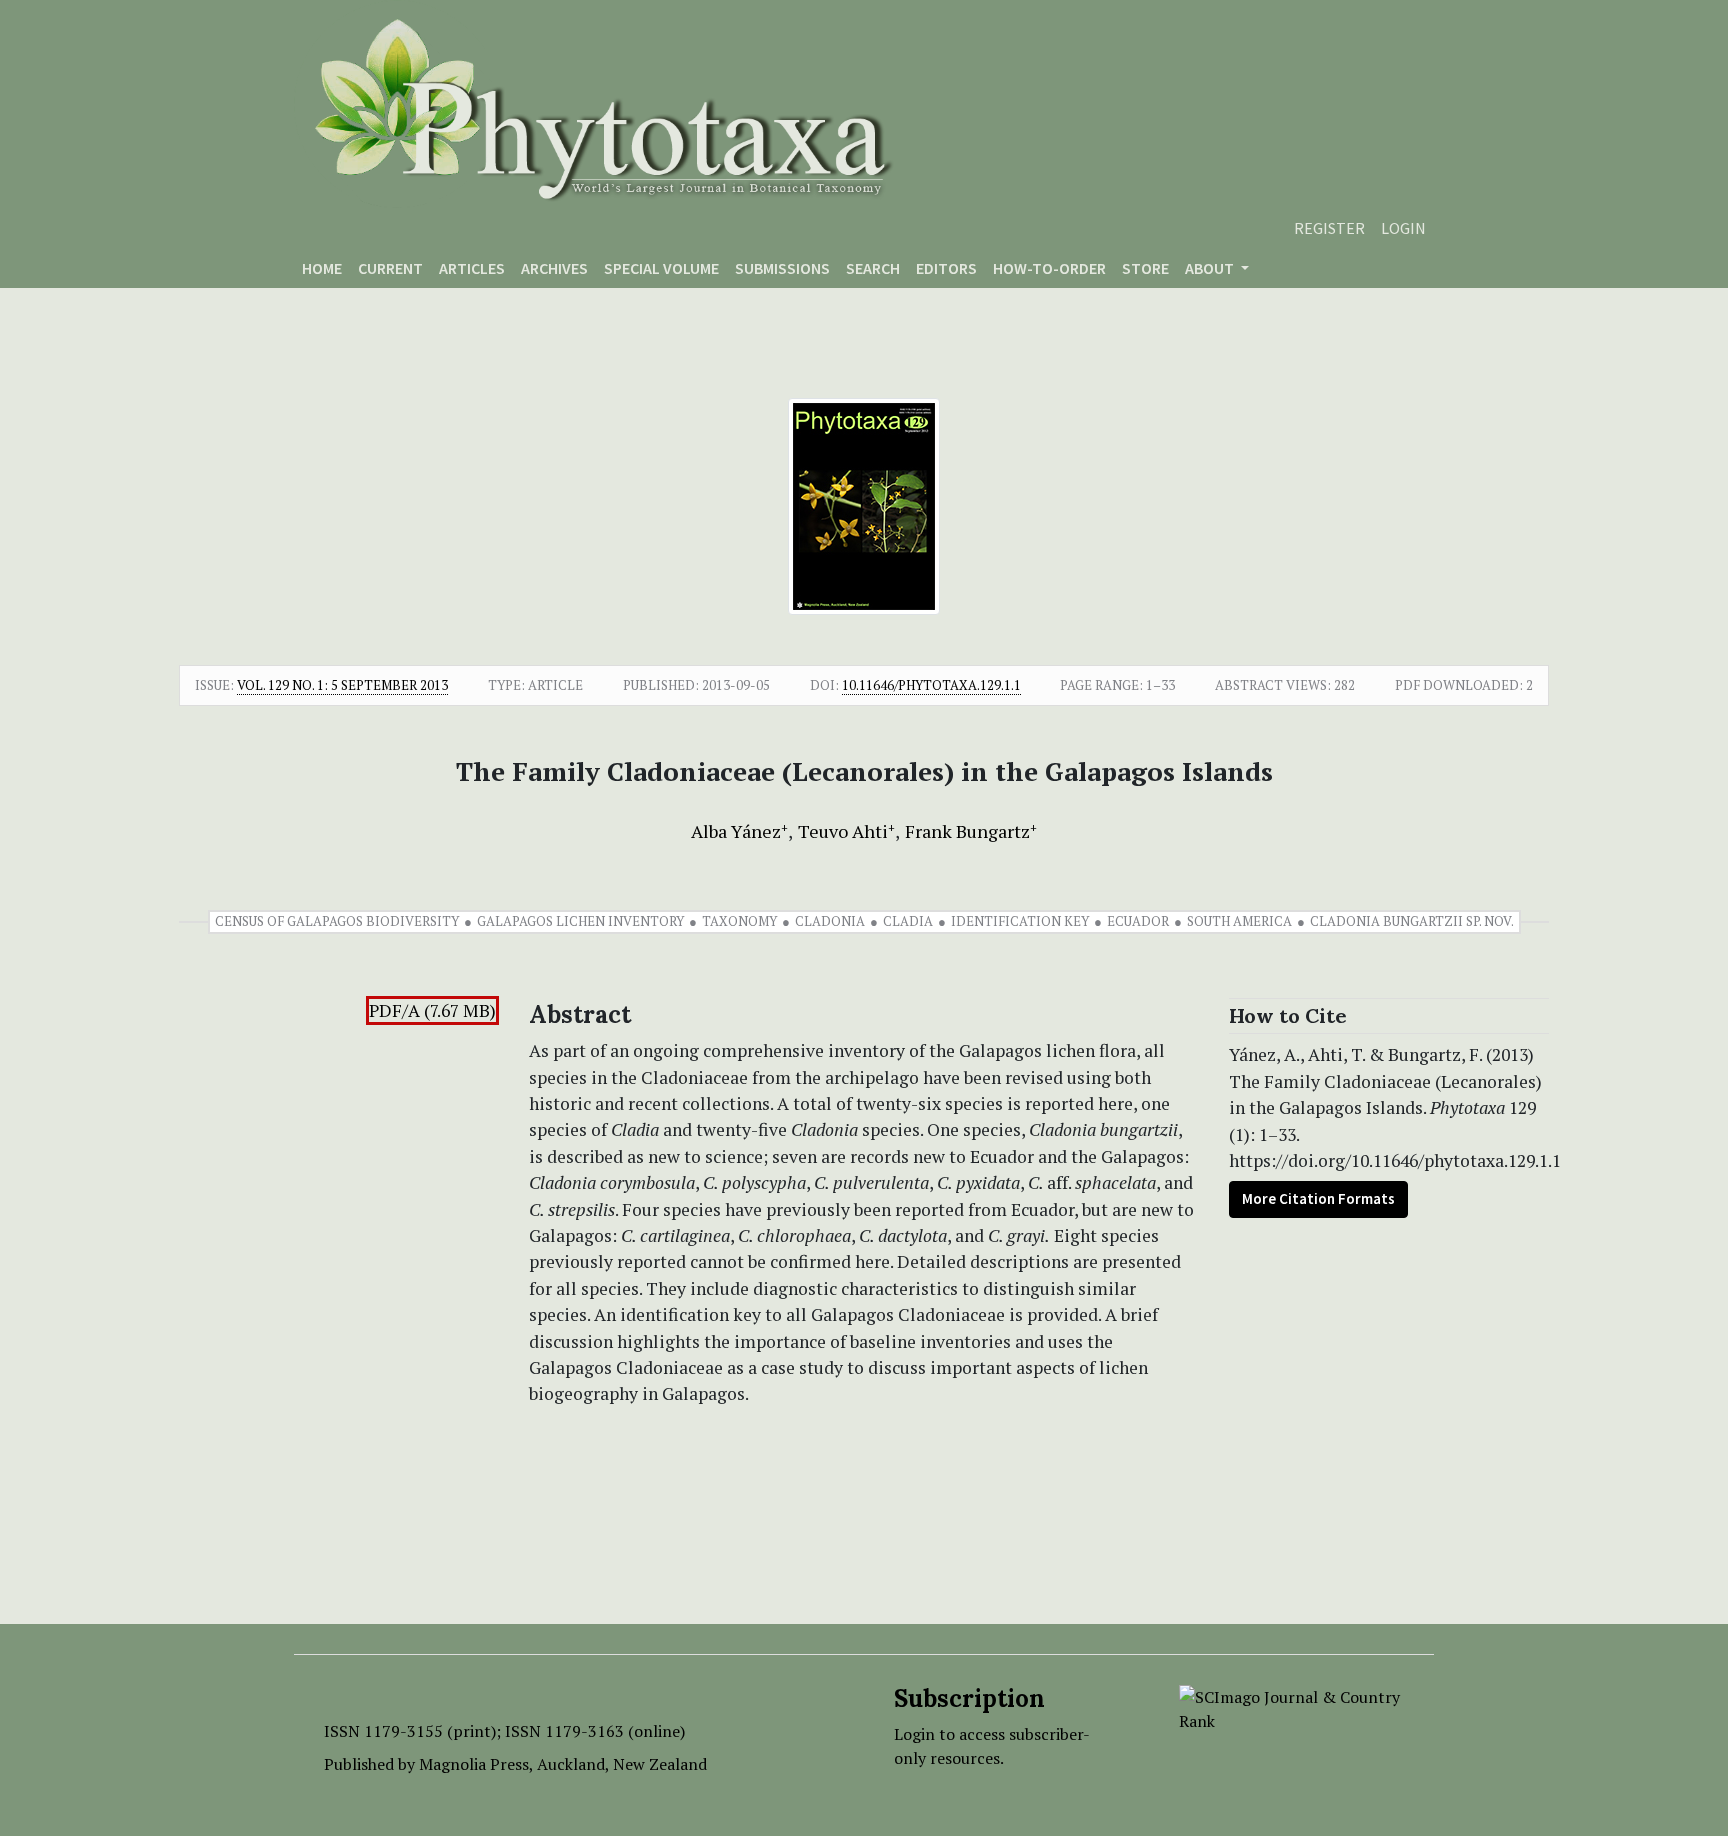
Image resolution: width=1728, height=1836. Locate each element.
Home (322, 268)
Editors (946, 268)
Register (1329, 228)
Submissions (782, 268)
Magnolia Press (474, 1764)
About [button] (1211, 268)
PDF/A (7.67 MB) (432, 1010)
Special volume (661, 268)
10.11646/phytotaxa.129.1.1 (931, 685)
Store (1145, 268)
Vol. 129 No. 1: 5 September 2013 (342, 685)
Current (390, 268)
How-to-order (1049, 268)
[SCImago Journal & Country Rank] (1291, 1707)
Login (1403, 228)
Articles (472, 268)
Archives (554, 268)
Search (873, 268)
